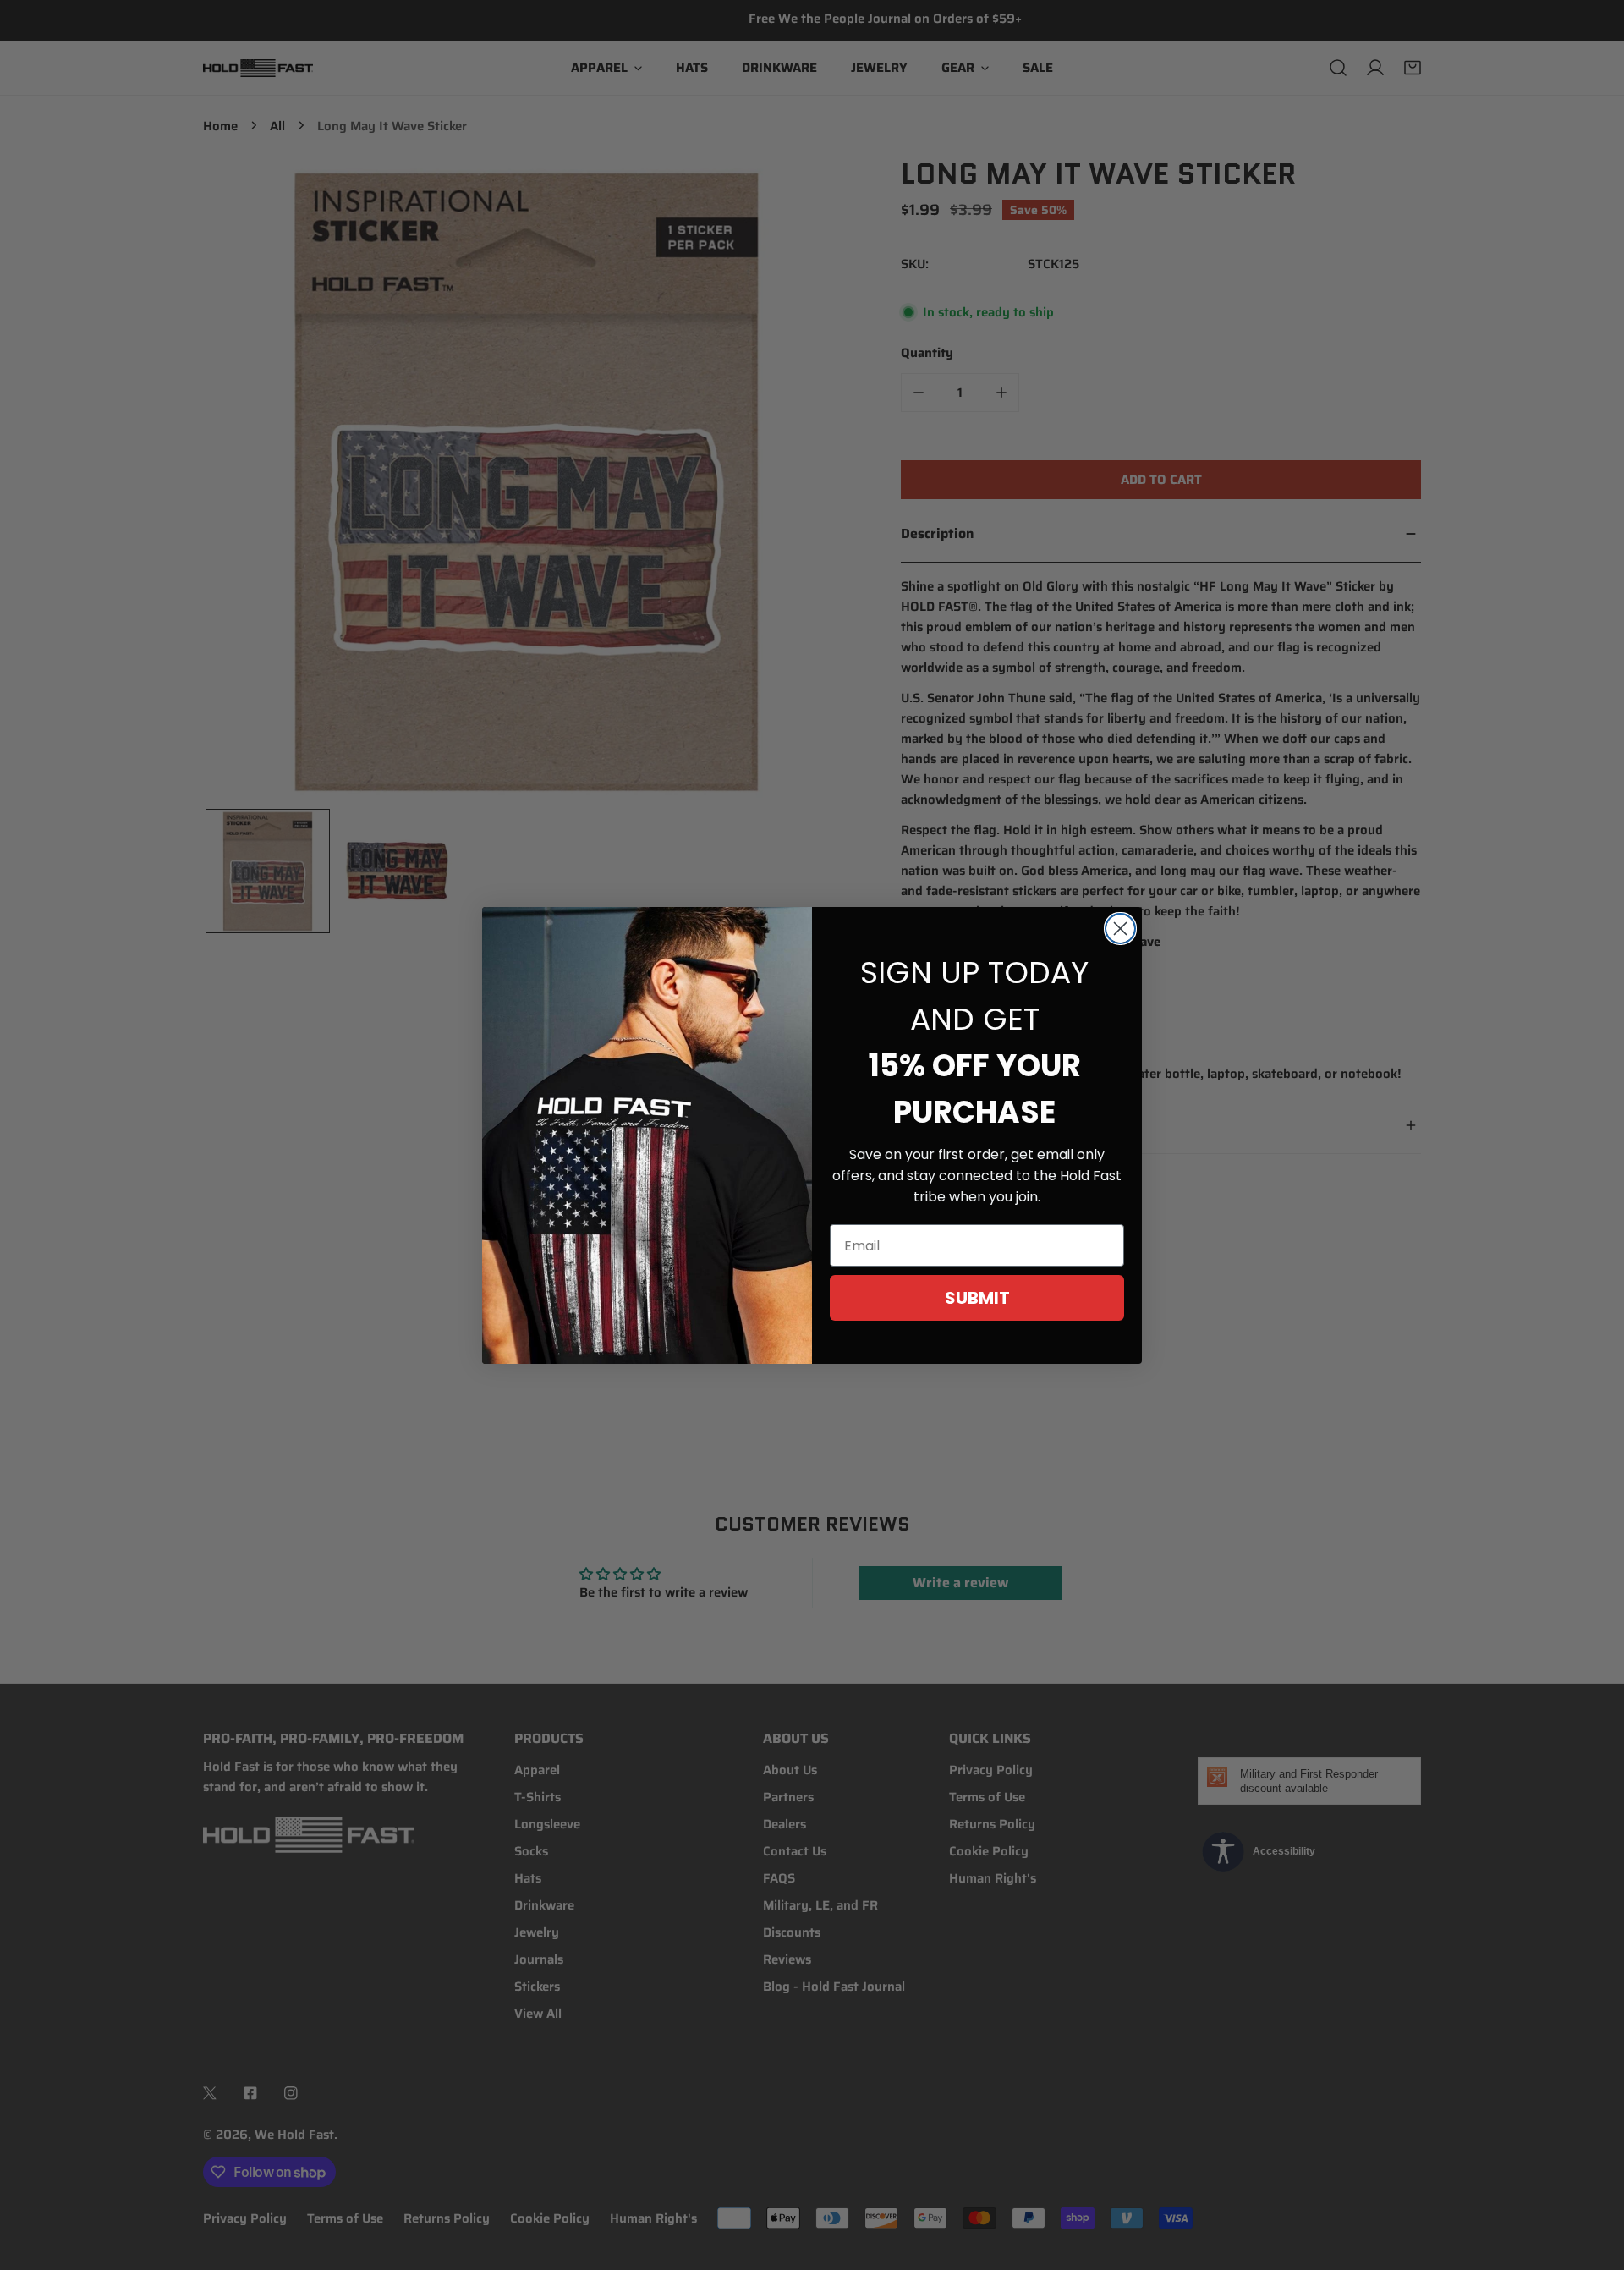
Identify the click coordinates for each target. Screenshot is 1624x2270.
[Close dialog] (1120, 929)
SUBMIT (977, 1298)
